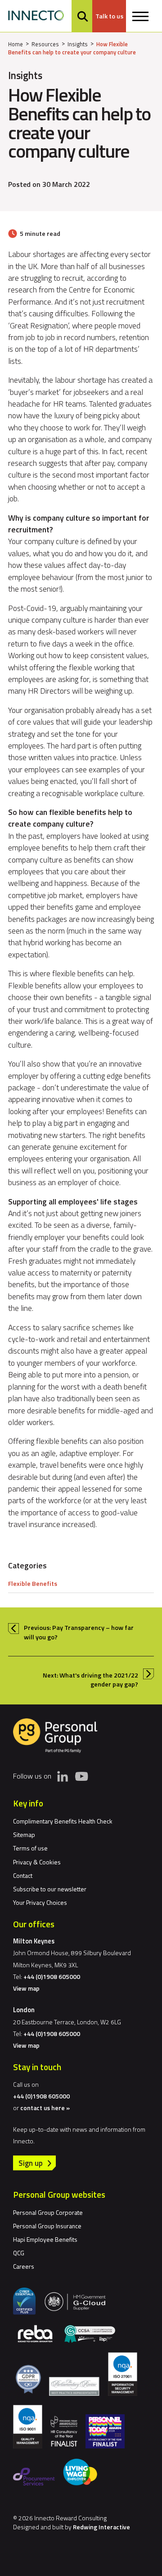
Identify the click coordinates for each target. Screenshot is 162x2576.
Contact (23, 1875)
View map (26, 1988)
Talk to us (109, 16)
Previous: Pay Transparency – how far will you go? (79, 1632)
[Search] (83, 16)
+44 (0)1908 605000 (52, 1976)
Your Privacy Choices (40, 1902)
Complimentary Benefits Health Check (63, 1821)
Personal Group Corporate (48, 2212)
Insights (78, 44)
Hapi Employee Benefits (45, 2239)
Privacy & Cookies (37, 1862)
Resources (45, 44)
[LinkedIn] (63, 1776)
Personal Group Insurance (47, 2226)
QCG (19, 2253)
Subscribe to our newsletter (50, 1889)
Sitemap (24, 1835)
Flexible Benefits (33, 1584)
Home (16, 44)
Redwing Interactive (101, 2527)
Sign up (31, 2163)
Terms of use (30, 1848)
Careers (24, 2266)
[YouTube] (81, 1776)
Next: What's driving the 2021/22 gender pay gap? (90, 1680)
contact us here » (45, 2108)
